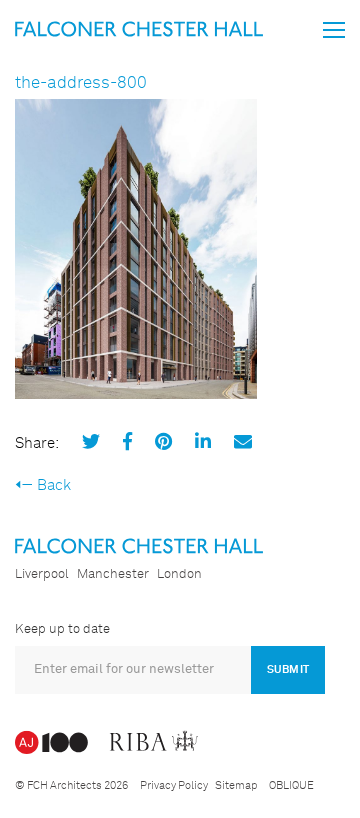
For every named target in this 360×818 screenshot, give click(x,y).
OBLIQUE (291, 785)
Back (54, 485)
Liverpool (42, 574)
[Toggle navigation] (334, 30)
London (179, 574)
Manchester (113, 574)
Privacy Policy (174, 785)
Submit (288, 669)
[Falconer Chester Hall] (139, 28)
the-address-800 (81, 83)
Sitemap (236, 785)
